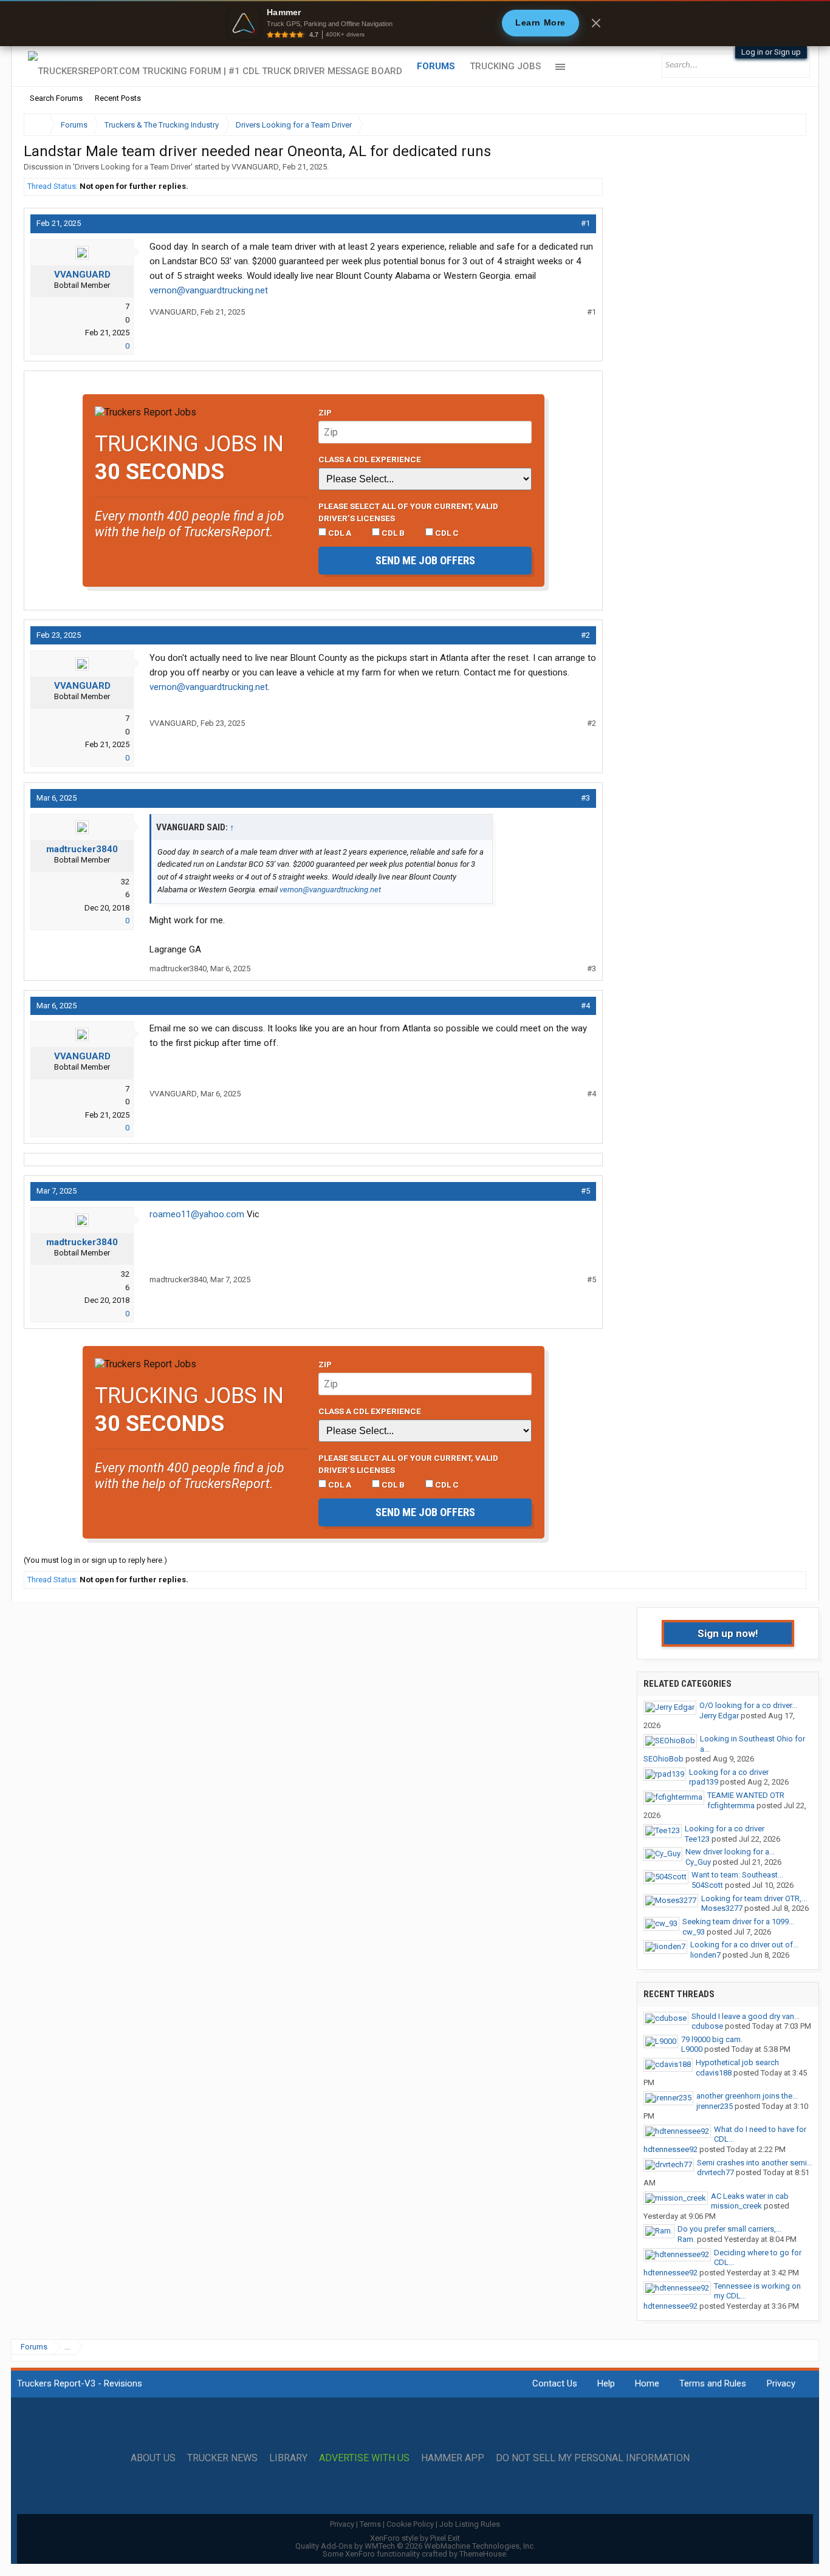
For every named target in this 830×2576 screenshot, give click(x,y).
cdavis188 (714, 2073)
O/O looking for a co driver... (748, 1705)
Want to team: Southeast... (737, 1875)
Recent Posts (118, 98)
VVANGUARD (255, 167)
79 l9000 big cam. (712, 2039)
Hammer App (453, 2458)
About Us (153, 2458)
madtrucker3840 (82, 849)
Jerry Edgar (719, 1716)
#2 (585, 635)
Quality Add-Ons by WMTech (415, 2546)
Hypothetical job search (737, 2062)
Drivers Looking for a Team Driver (133, 167)
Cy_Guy (698, 1862)
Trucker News (222, 2458)
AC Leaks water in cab (750, 2196)
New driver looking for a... (730, 1852)
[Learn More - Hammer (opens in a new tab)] (415, 23)
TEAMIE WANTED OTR (746, 1795)
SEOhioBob (664, 1759)
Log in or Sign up (771, 52)
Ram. (686, 2239)
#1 (585, 223)
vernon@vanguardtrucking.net (209, 290)
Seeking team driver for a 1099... (738, 1922)
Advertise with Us (364, 2458)
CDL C (446, 533)
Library (288, 2458)
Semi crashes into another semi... (755, 2163)
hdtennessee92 (671, 2149)
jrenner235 (715, 2106)
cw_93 (694, 1932)
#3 (585, 798)
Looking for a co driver (729, 1772)
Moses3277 (722, 1908)
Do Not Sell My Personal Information (593, 2458)
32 (125, 882)
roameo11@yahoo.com (197, 1214)
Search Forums (56, 98)
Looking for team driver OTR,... (754, 1898)
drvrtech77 (715, 2172)
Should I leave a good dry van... (746, 2016)
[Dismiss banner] (596, 23)
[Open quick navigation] (789, 125)
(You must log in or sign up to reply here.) (95, 1560)
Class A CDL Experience (370, 459)
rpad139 (704, 1782)
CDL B (392, 533)
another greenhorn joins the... (747, 2096)
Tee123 (697, 1839)
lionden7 (705, 1955)
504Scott (707, 1885)
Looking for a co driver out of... (744, 1945)
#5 (585, 1191)
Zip (325, 412)
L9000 (692, 2049)
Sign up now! (728, 1633)
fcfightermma (731, 1806)
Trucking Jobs (505, 66)
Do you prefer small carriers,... (729, 2229)
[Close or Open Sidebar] (775, 125)
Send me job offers (425, 560)
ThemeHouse (483, 2554)
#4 (585, 1006)
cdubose (707, 2026)
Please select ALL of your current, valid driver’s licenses (408, 512)
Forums (436, 66)
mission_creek (736, 2206)
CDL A (339, 533)
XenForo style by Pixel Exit (415, 2538)
